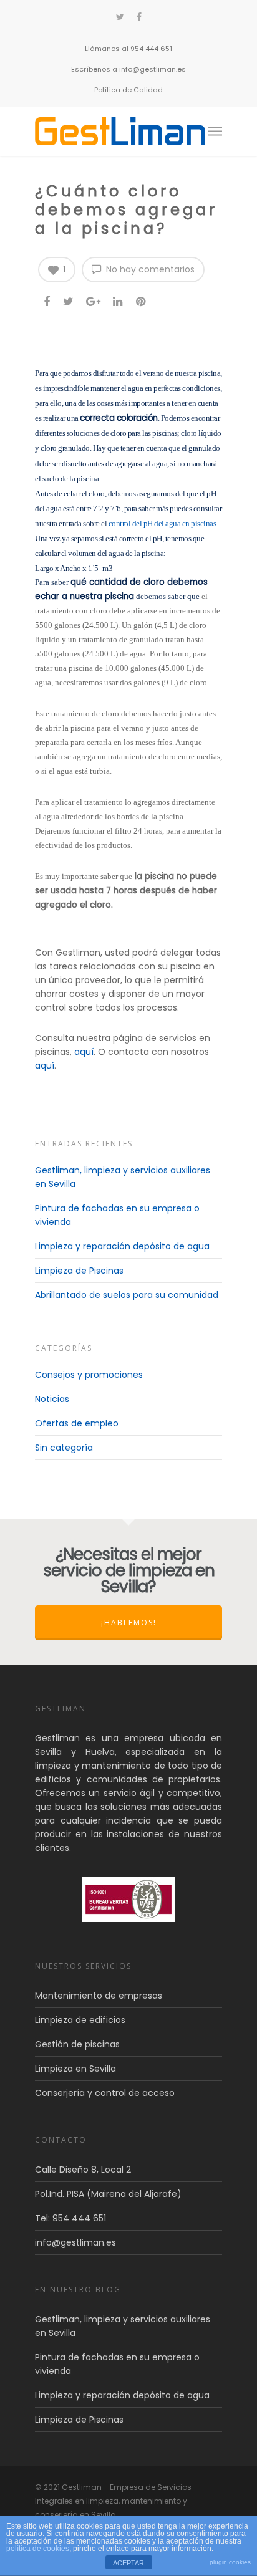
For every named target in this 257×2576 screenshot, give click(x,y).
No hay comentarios (149, 269)
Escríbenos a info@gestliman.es (128, 69)
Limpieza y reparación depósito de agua (122, 1246)
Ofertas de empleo (77, 1423)
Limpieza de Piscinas (79, 1271)
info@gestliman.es (75, 2242)
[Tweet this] (69, 301)
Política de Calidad (128, 90)
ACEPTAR (128, 2563)
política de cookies (38, 2549)
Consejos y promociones (89, 1375)
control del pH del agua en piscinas (161, 523)
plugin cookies (230, 2562)
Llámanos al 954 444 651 (128, 49)
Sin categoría (64, 1448)
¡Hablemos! (129, 1622)
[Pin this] (142, 301)
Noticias (52, 1399)
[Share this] (48, 301)
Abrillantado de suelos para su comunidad (127, 1295)
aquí (84, 1052)
